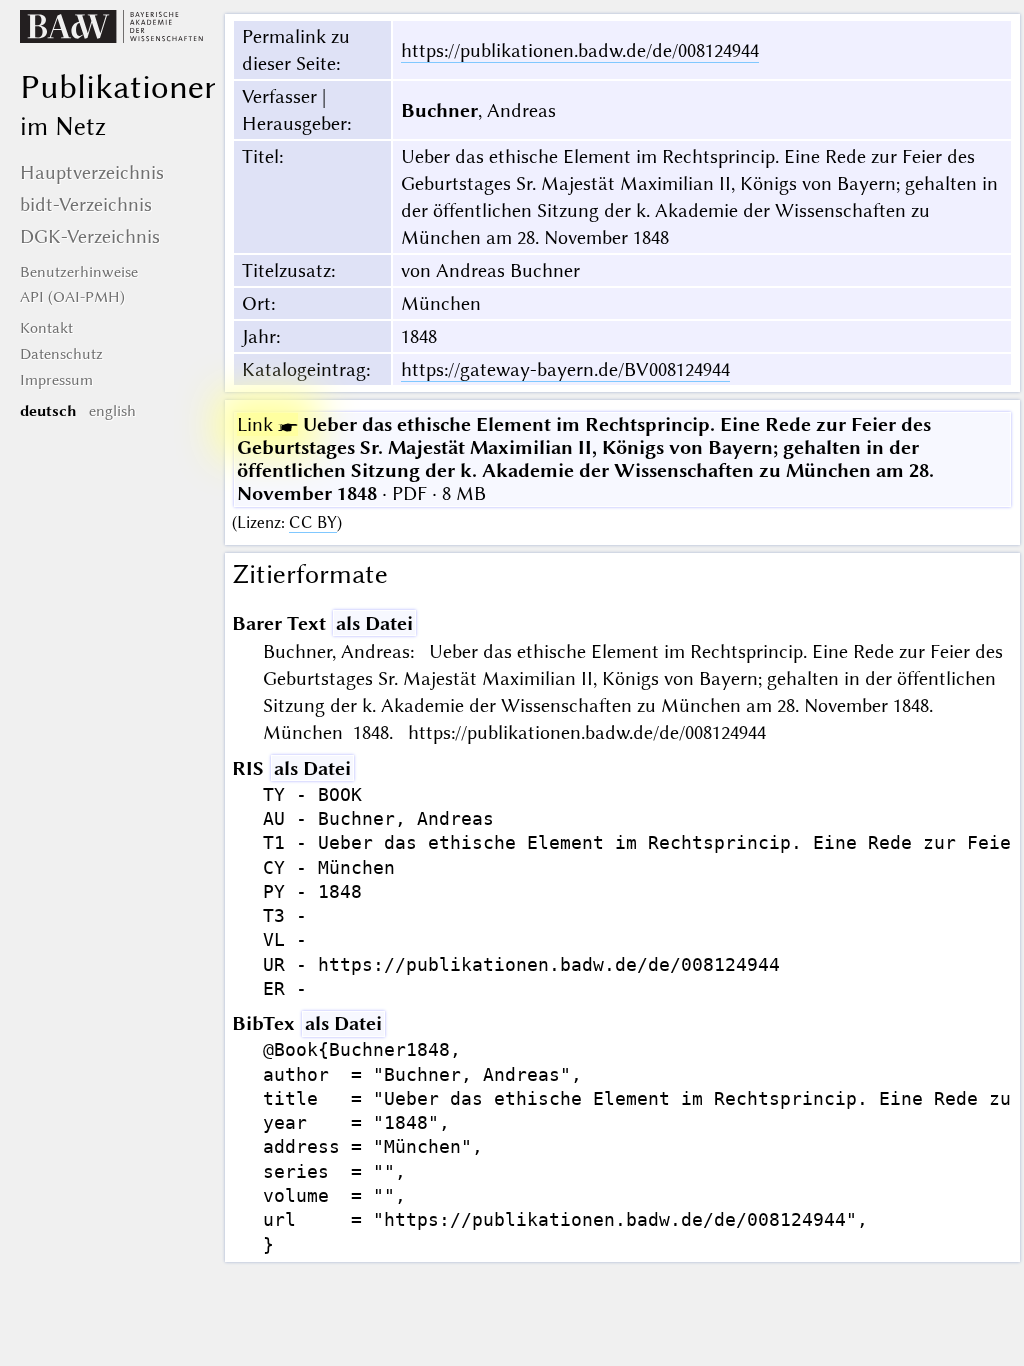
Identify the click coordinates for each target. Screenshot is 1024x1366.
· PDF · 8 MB (585, 459)
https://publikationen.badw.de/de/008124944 (580, 50)
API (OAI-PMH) (72, 297)
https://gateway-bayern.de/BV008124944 (565, 369)
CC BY (313, 522)
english (112, 411)
